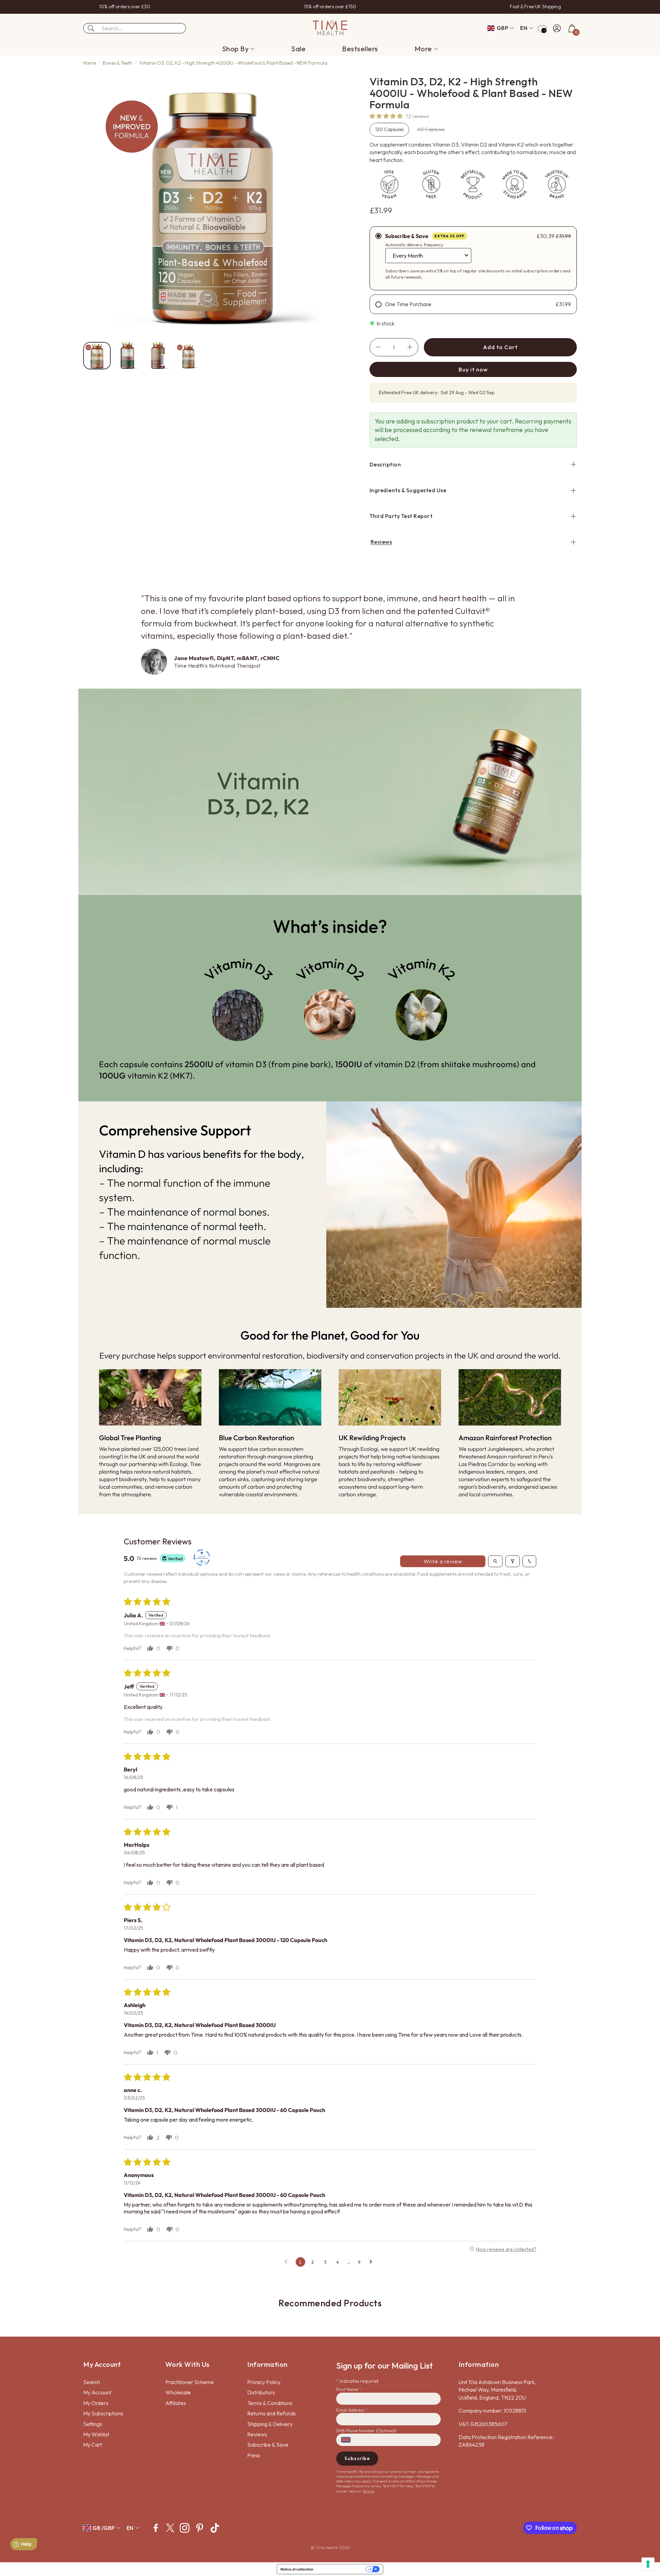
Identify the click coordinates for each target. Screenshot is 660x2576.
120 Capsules (389, 129)
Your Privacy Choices (342, 2569)
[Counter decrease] (378, 347)
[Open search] (495, 1561)
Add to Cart (500, 347)
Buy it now (473, 369)
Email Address (352, 2410)
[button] (135, 28)
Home (90, 63)
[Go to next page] (373, 2262)
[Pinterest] (200, 2528)
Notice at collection (297, 2569)
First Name (349, 2389)
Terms (368, 2491)
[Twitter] (170, 2528)
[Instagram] (185, 2528)
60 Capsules (431, 129)
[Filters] (513, 1561)
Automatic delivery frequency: (415, 245)
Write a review (443, 1561)
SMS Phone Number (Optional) (366, 2431)
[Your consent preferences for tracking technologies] (648, 2564)
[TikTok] (215, 2528)
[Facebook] (156, 2528)
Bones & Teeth (118, 63)
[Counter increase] (410, 347)
